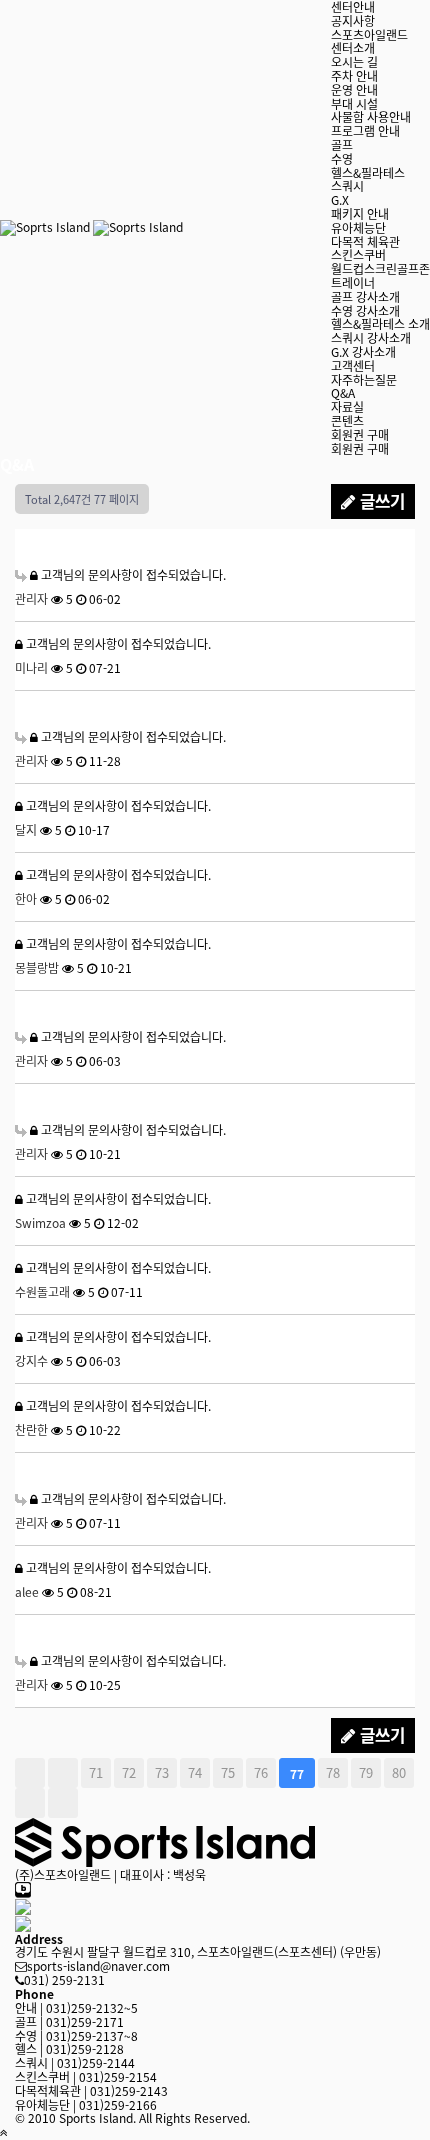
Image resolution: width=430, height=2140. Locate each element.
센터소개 (353, 47)
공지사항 (353, 20)
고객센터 (353, 365)
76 (261, 1772)
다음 (30, 1803)
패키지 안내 (360, 213)
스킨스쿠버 (358, 254)
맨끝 (63, 1803)
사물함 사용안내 (371, 116)
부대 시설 (354, 103)
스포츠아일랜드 (369, 34)
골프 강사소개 (365, 296)
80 (399, 1772)
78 (333, 1772)
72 (129, 1772)
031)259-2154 (86, 2076)
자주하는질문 (364, 379)
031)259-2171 (69, 2021)
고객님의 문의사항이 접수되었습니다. (132, 574)
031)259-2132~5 (76, 2007)
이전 (63, 1773)
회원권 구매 (360, 434)
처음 (30, 1773)
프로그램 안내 (365, 130)
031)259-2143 (91, 2090)
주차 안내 (354, 75)
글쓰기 (380, 501)
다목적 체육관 (365, 241)
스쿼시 (347, 185)
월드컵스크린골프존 (380, 268)
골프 (342, 144)
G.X (340, 199)
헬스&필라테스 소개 (380, 323)
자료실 (347, 406)
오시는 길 (354, 61)
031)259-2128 (69, 2048)
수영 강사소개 (365, 310)
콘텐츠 (347, 420)
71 (96, 1772)
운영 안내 (354, 89)
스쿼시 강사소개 (371, 337)
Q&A (343, 392)
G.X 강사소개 (363, 351)
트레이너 (353, 282)
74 (195, 1772)
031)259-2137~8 (76, 2035)
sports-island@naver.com (98, 1965)
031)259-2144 (75, 2062)
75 (228, 1772)
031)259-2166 (86, 2104)
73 (162, 1772)
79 (366, 1772)
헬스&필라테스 (368, 172)
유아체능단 (358, 227)
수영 (342, 158)
